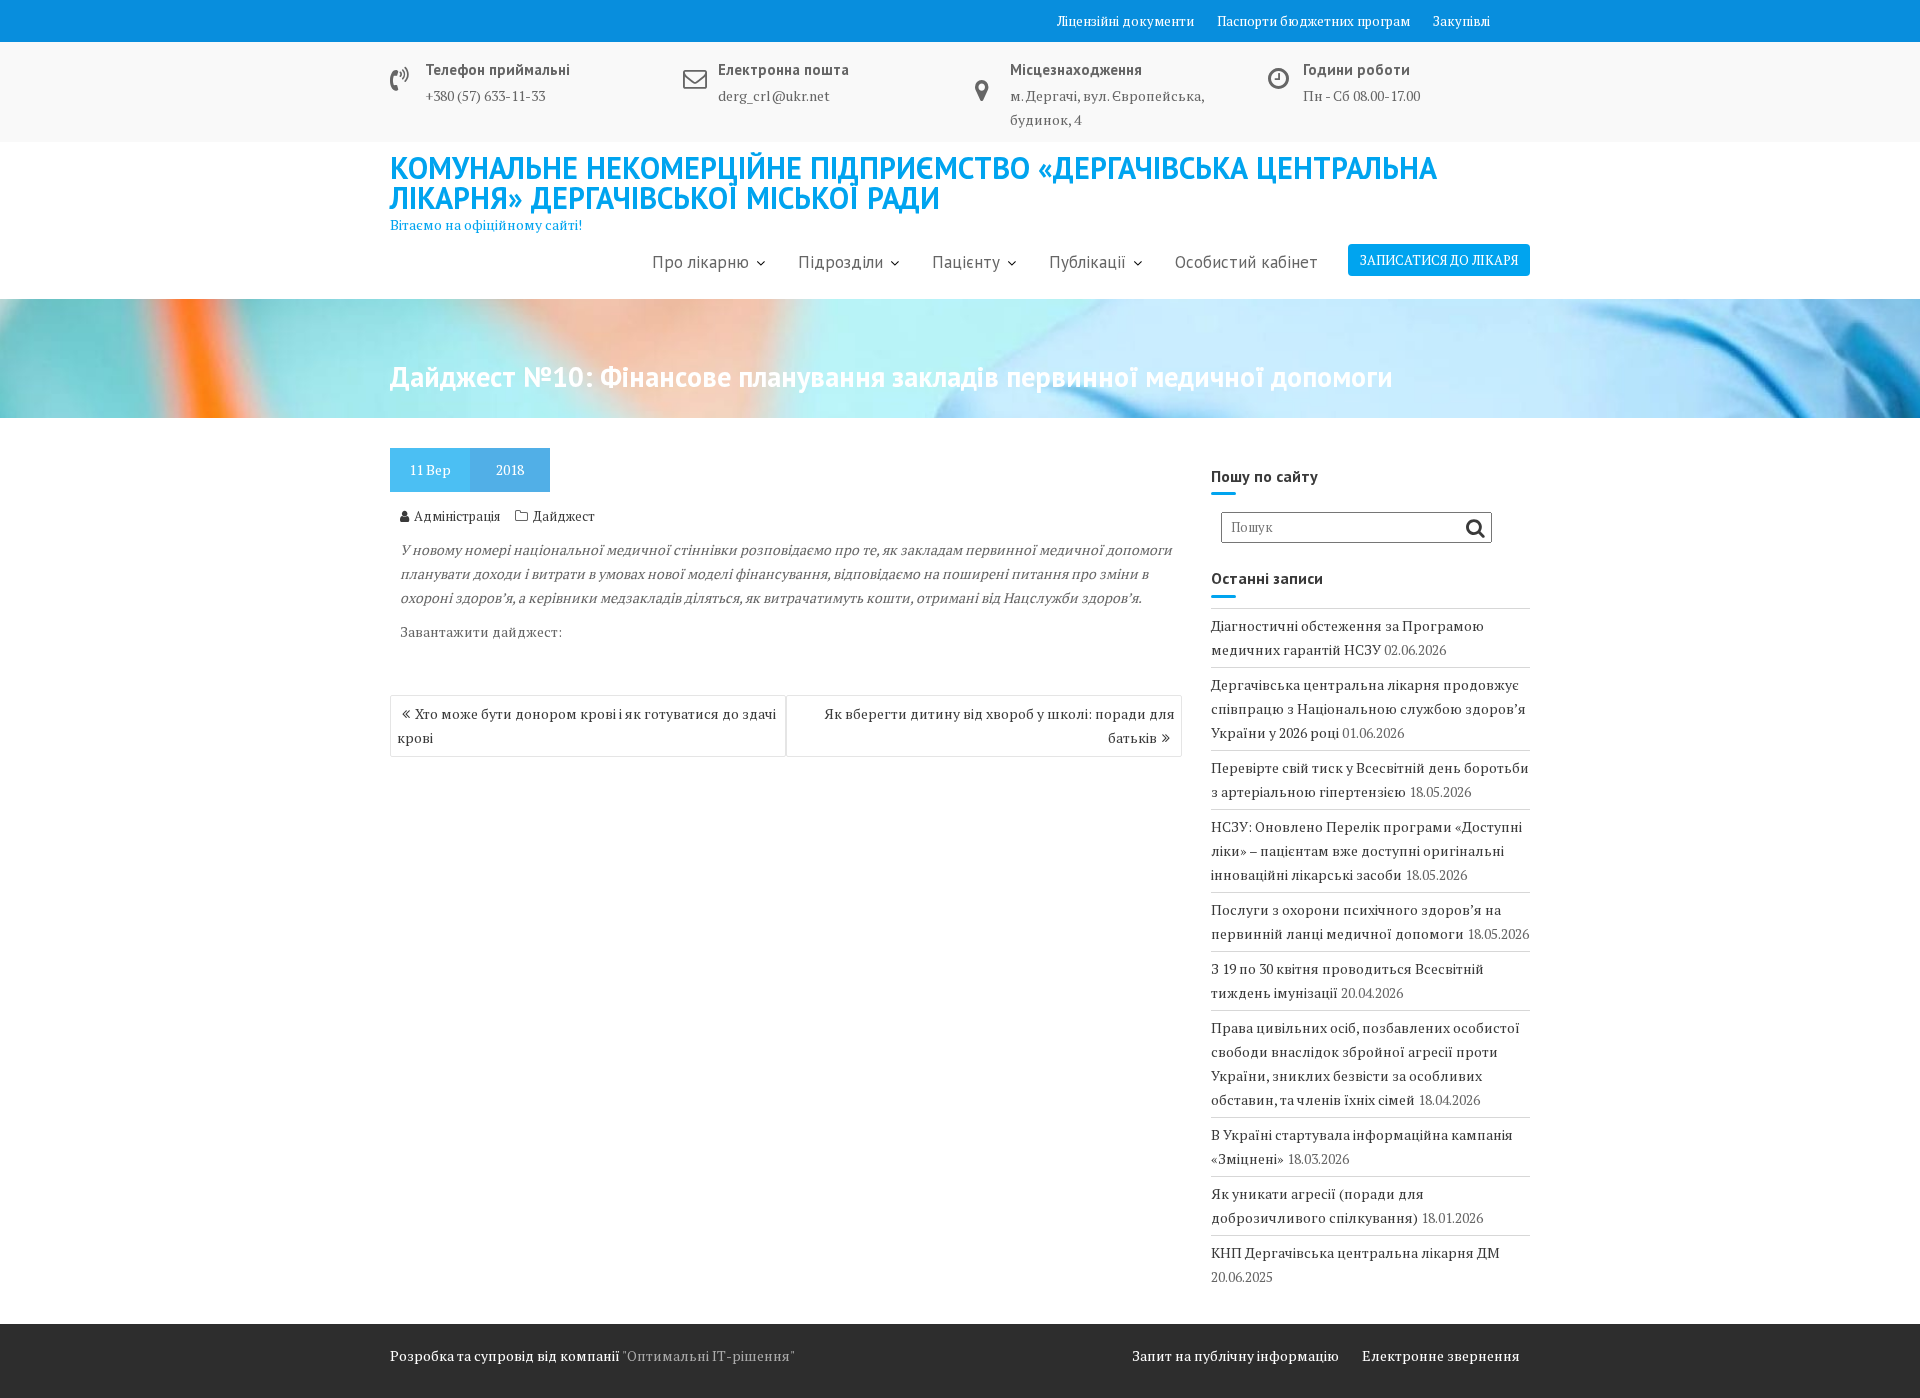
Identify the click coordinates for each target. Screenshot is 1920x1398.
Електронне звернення (1441, 1355)
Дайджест (564, 516)
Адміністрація (457, 516)
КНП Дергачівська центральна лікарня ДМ (1355, 1252)
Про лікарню (700, 262)
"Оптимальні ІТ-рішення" (708, 1355)
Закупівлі (1461, 21)
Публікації (1087, 262)
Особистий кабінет (1246, 262)
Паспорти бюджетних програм (1313, 21)
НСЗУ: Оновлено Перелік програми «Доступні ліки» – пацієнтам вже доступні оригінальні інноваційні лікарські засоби (1366, 850)
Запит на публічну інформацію (1235, 1355)
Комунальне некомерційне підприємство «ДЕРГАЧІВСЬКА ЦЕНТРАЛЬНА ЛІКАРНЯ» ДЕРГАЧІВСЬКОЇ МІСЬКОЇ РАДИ (913, 182)
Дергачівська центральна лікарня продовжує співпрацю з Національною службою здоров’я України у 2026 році (1368, 708)
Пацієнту (966, 262)
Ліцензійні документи (1125, 21)
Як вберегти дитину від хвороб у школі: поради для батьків (999, 725)
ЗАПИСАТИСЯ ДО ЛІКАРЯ (1439, 260)
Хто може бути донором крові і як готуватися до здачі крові (586, 725)
